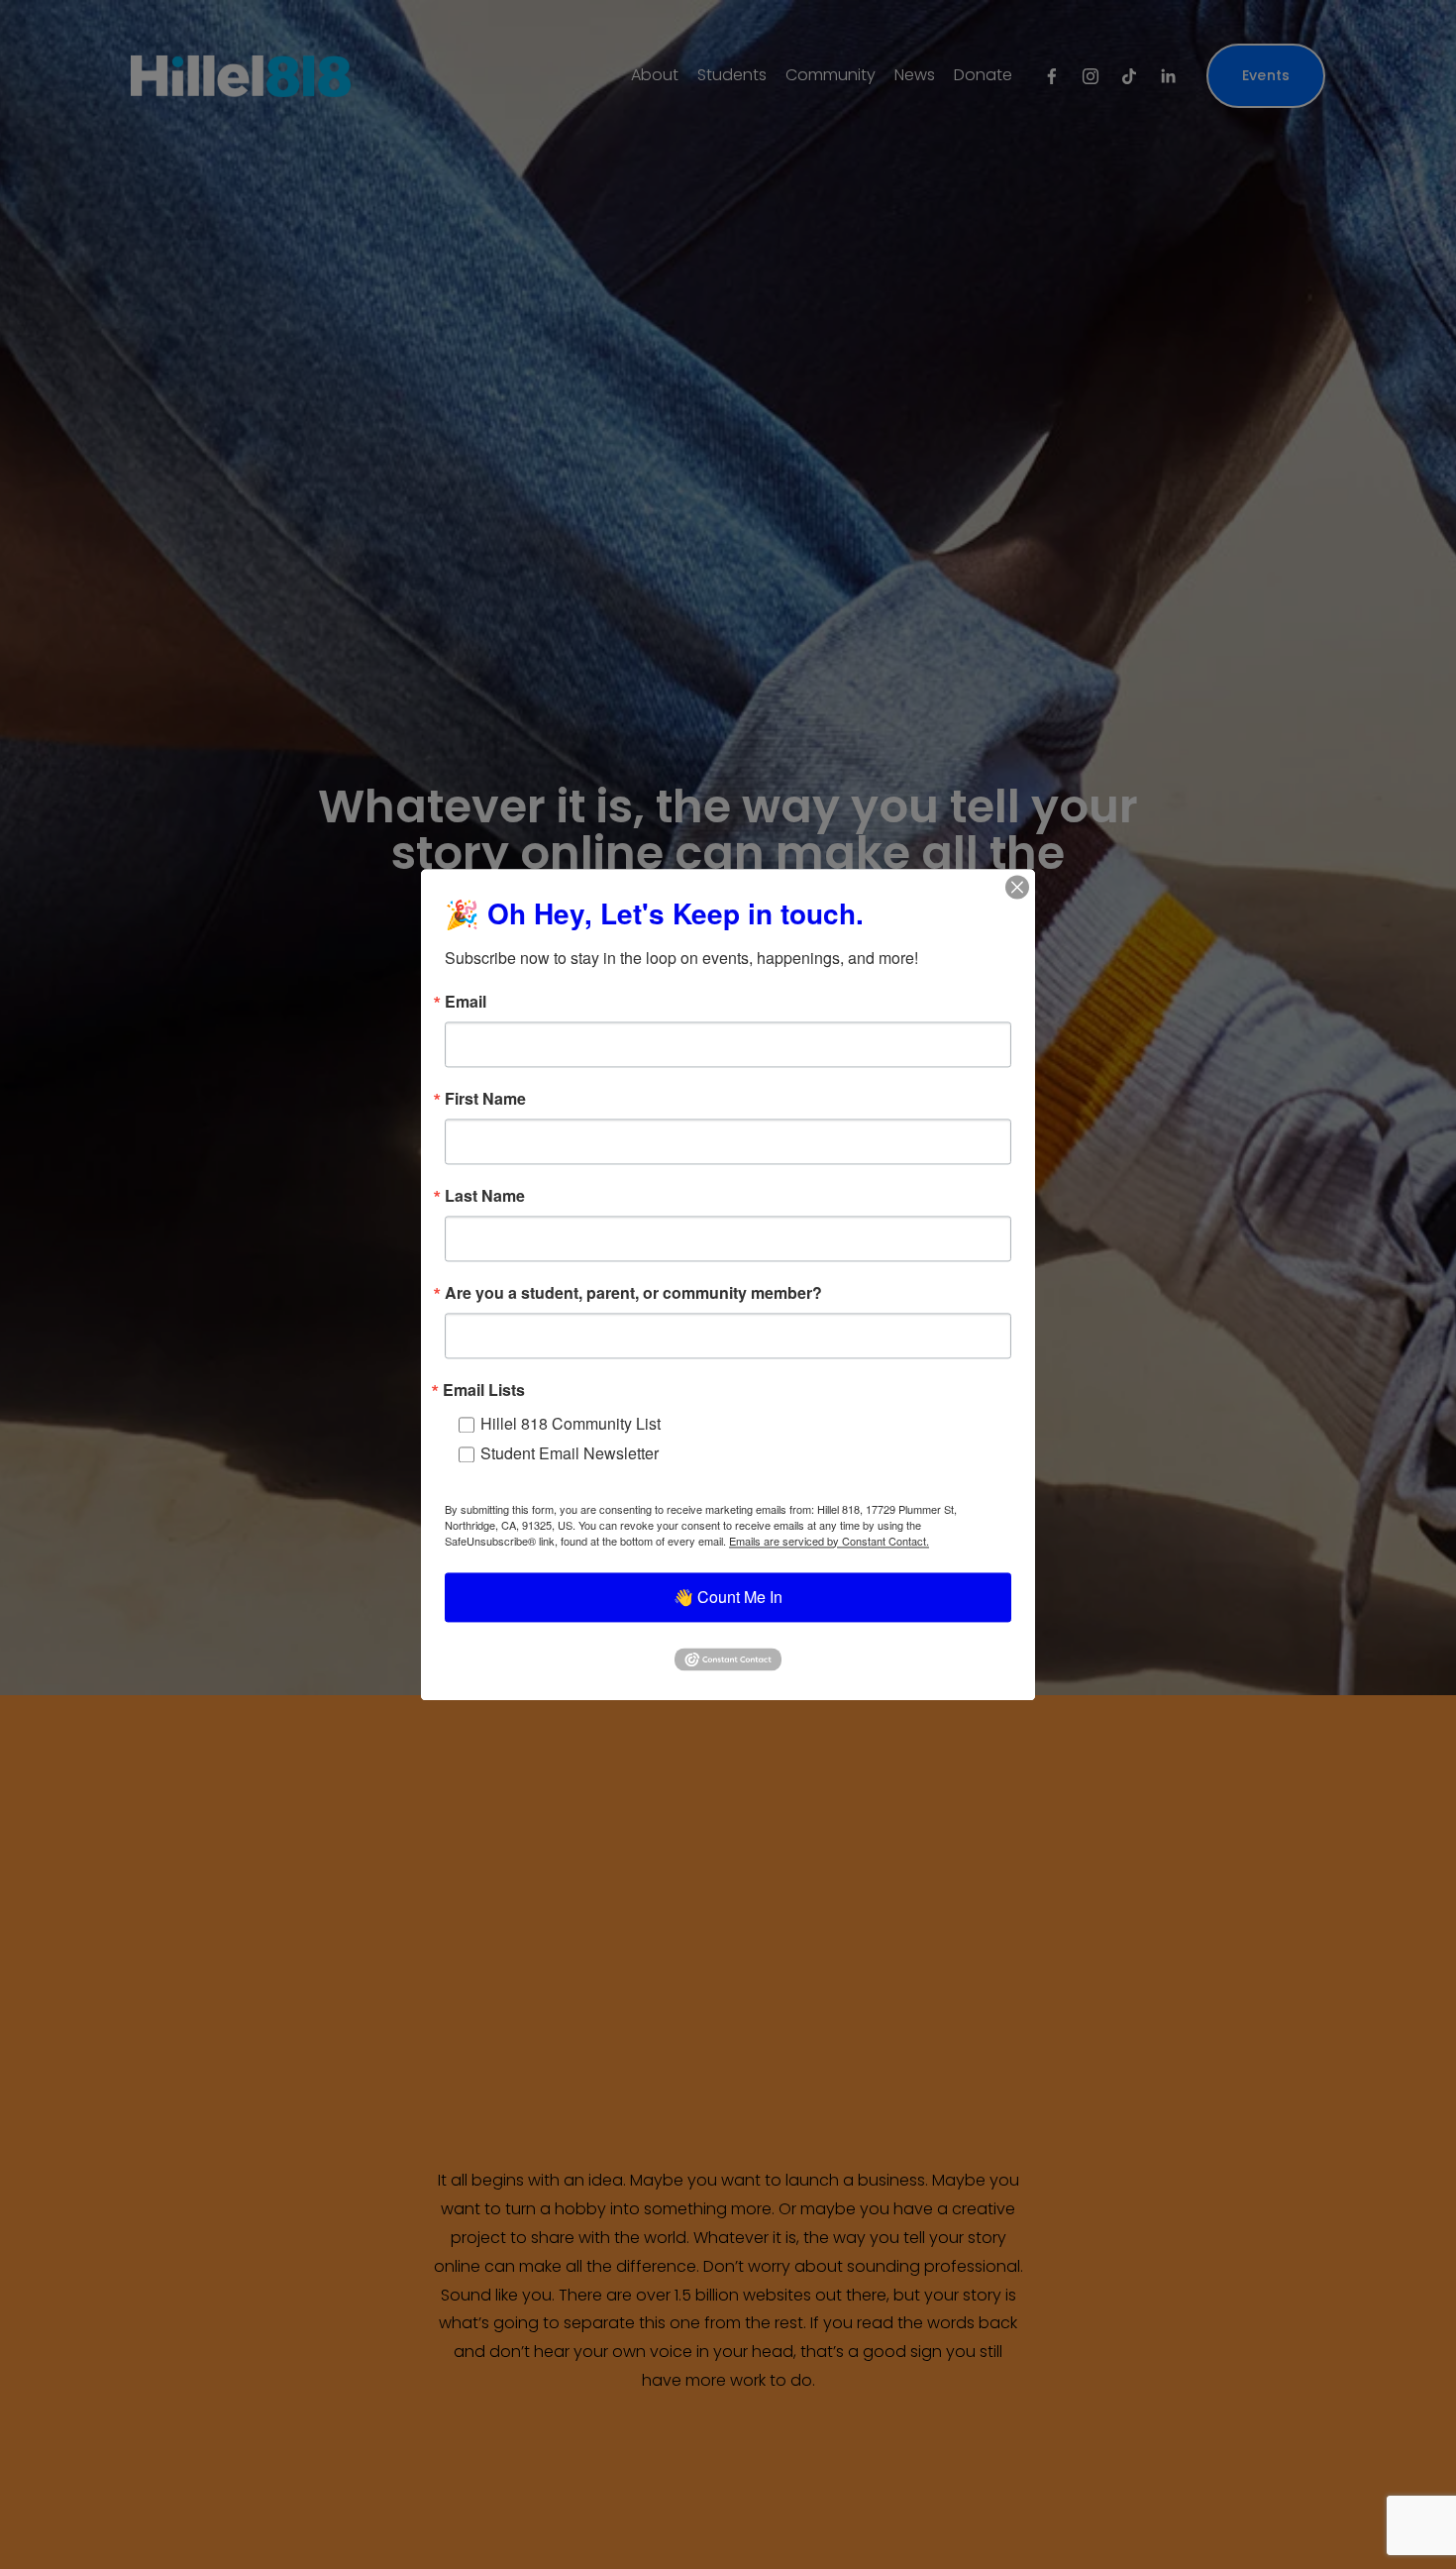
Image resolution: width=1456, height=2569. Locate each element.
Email (466, 1002)
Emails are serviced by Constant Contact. (829, 1541)
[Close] (1017, 887)
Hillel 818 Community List (571, 1423)
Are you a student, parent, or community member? (633, 1293)
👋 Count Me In (728, 1597)
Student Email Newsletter (570, 1453)
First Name (485, 1099)
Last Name (485, 1196)
